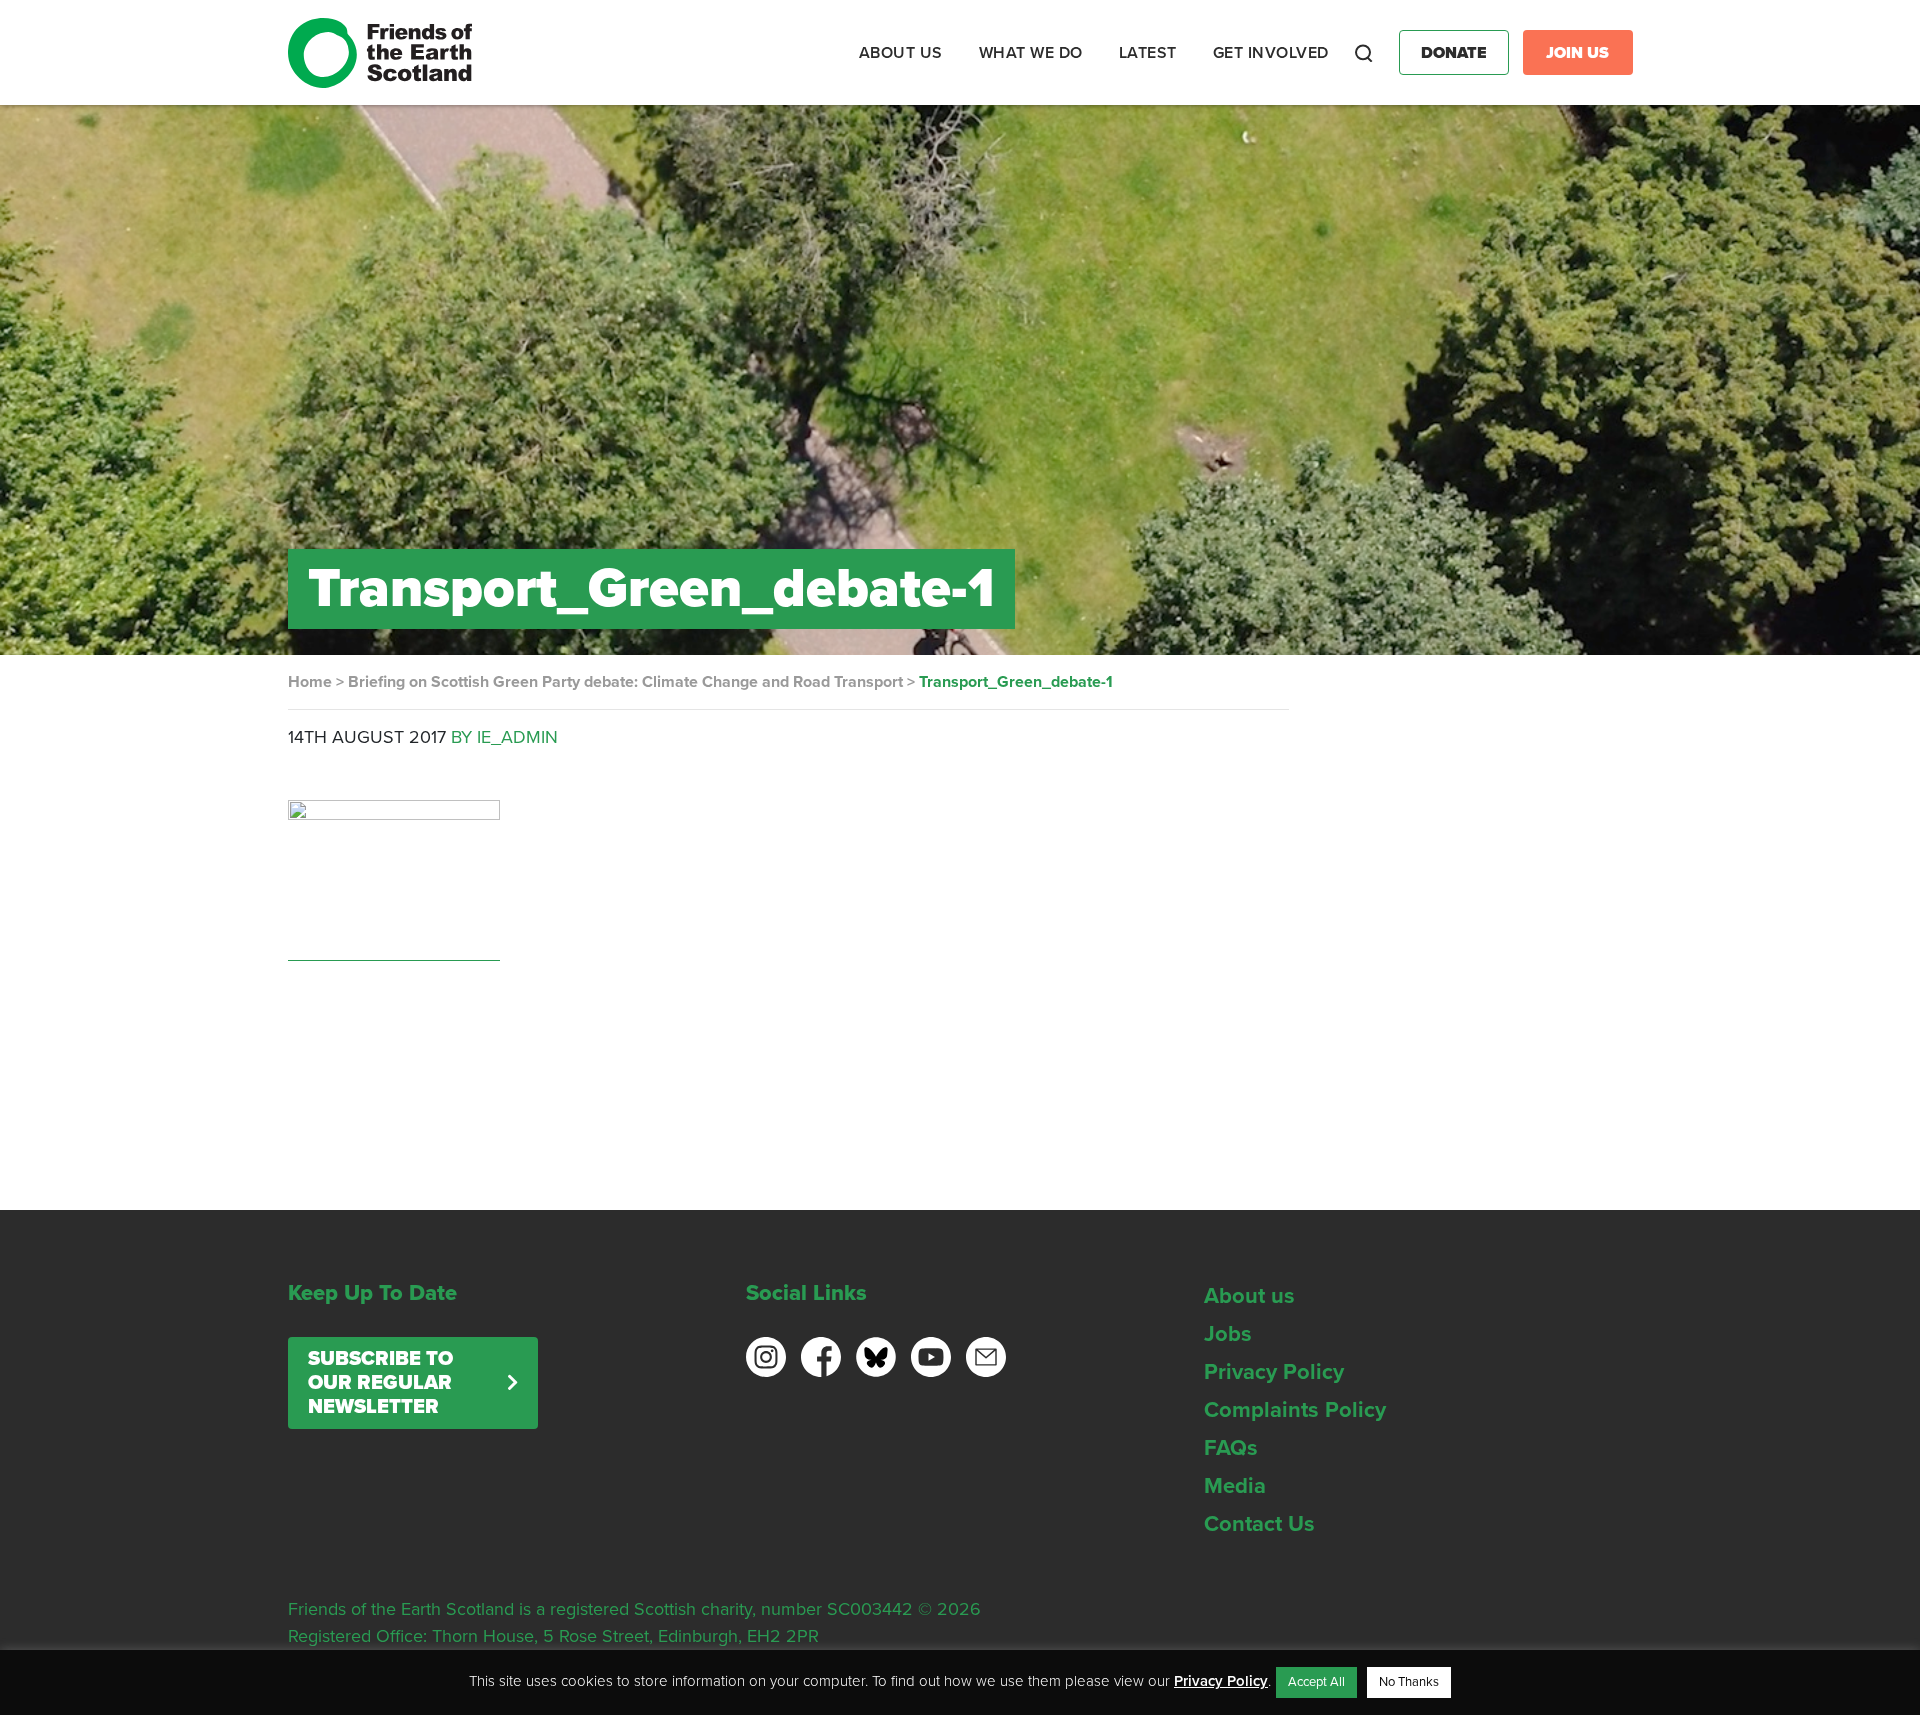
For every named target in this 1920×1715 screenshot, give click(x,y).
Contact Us (1259, 1524)
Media (1235, 1486)
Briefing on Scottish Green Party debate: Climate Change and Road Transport (625, 682)
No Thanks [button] (1409, 1682)
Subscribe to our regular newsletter (380, 1383)
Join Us (1577, 53)
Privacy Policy (1274, 1372)
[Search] (1364, 53)
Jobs (1228, 1334)
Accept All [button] (1316, 1682)
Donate (1454, 53)
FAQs (1231, 1448)
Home (310, 682)
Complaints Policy (1295, 1410)
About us (1249, 1296)
